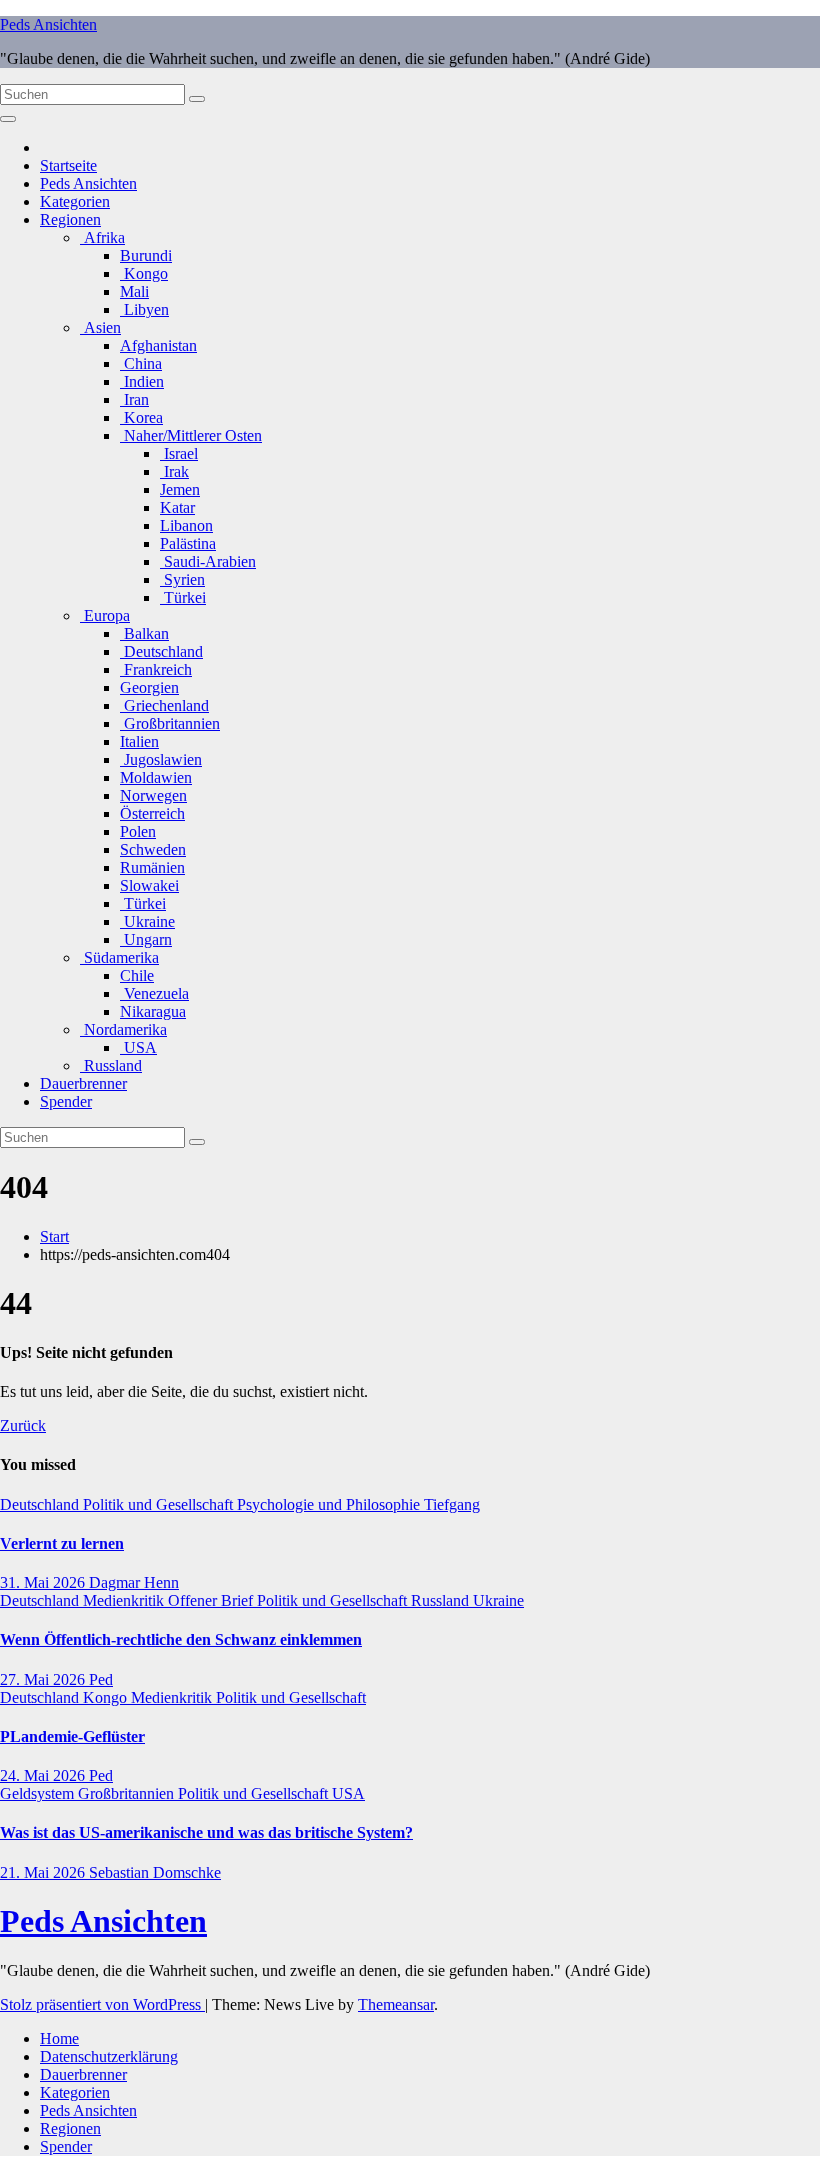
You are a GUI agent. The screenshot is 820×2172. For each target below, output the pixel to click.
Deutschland (161, 651)
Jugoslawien (161, 759)
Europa (105, 615)
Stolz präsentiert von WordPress (102, 2004)
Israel (179, 453)
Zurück (23, 1425)
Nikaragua (153, 1011)
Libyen (144, 309)
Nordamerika (123, 1029)
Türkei (183, 597)
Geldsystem (39, 1793)
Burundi (146, 255)
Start (54, 1236)
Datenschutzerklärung (109, 2056)
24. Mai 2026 (44, 1775)
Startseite (68, 165)
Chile (137, 975)
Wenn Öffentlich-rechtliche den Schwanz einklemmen (181, 1639)
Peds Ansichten (48, 24)
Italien (139, 741)
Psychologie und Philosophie (330, 1504)
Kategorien (75, 201)
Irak (174, 471)
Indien (142, 381)
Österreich (152, 813)
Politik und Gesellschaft (160, 1504)
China (141, 363)
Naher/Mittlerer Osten (191, 435)
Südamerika (119, 957)
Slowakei (149, 885)
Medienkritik (125, 1600)
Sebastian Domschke (155, 1872)
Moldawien (156, 777)
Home (59, 2038)
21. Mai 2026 (44, 1872)
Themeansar (396, 2004)
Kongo (144, 273)
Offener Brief (212, 1600)
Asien (100, 327)
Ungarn (146, 939)
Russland (111, 1065)
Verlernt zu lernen (62, 1543)
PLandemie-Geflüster (72, 1736)
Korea (141, 417)
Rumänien (152, 867)
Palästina (188, 543)
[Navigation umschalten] (8, 119)
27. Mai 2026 (44, 1679)
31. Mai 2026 (44, 1582)
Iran (134, 399)
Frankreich (156, 669)
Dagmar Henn (134, 1582)
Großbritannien (170, 723)
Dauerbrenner (83, 1083)
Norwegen (153, 795)
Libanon (186, 525)
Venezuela (154, 993)
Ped (101, 1679)
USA (138, 1047)
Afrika (102, 237)
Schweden (153, 849)
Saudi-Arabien (208, 561)
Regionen (70, 219)
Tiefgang (452, 1504)
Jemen (180, 489)
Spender (66, 1101)
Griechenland (164, 705)
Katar (177, 507)
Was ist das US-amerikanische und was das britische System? (206, 1832)
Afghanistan (158, 345)
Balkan (144, 633)
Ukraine (147, 921)
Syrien (182, 579)
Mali (134, 291)
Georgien (149, 687)
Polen (138, 831)
